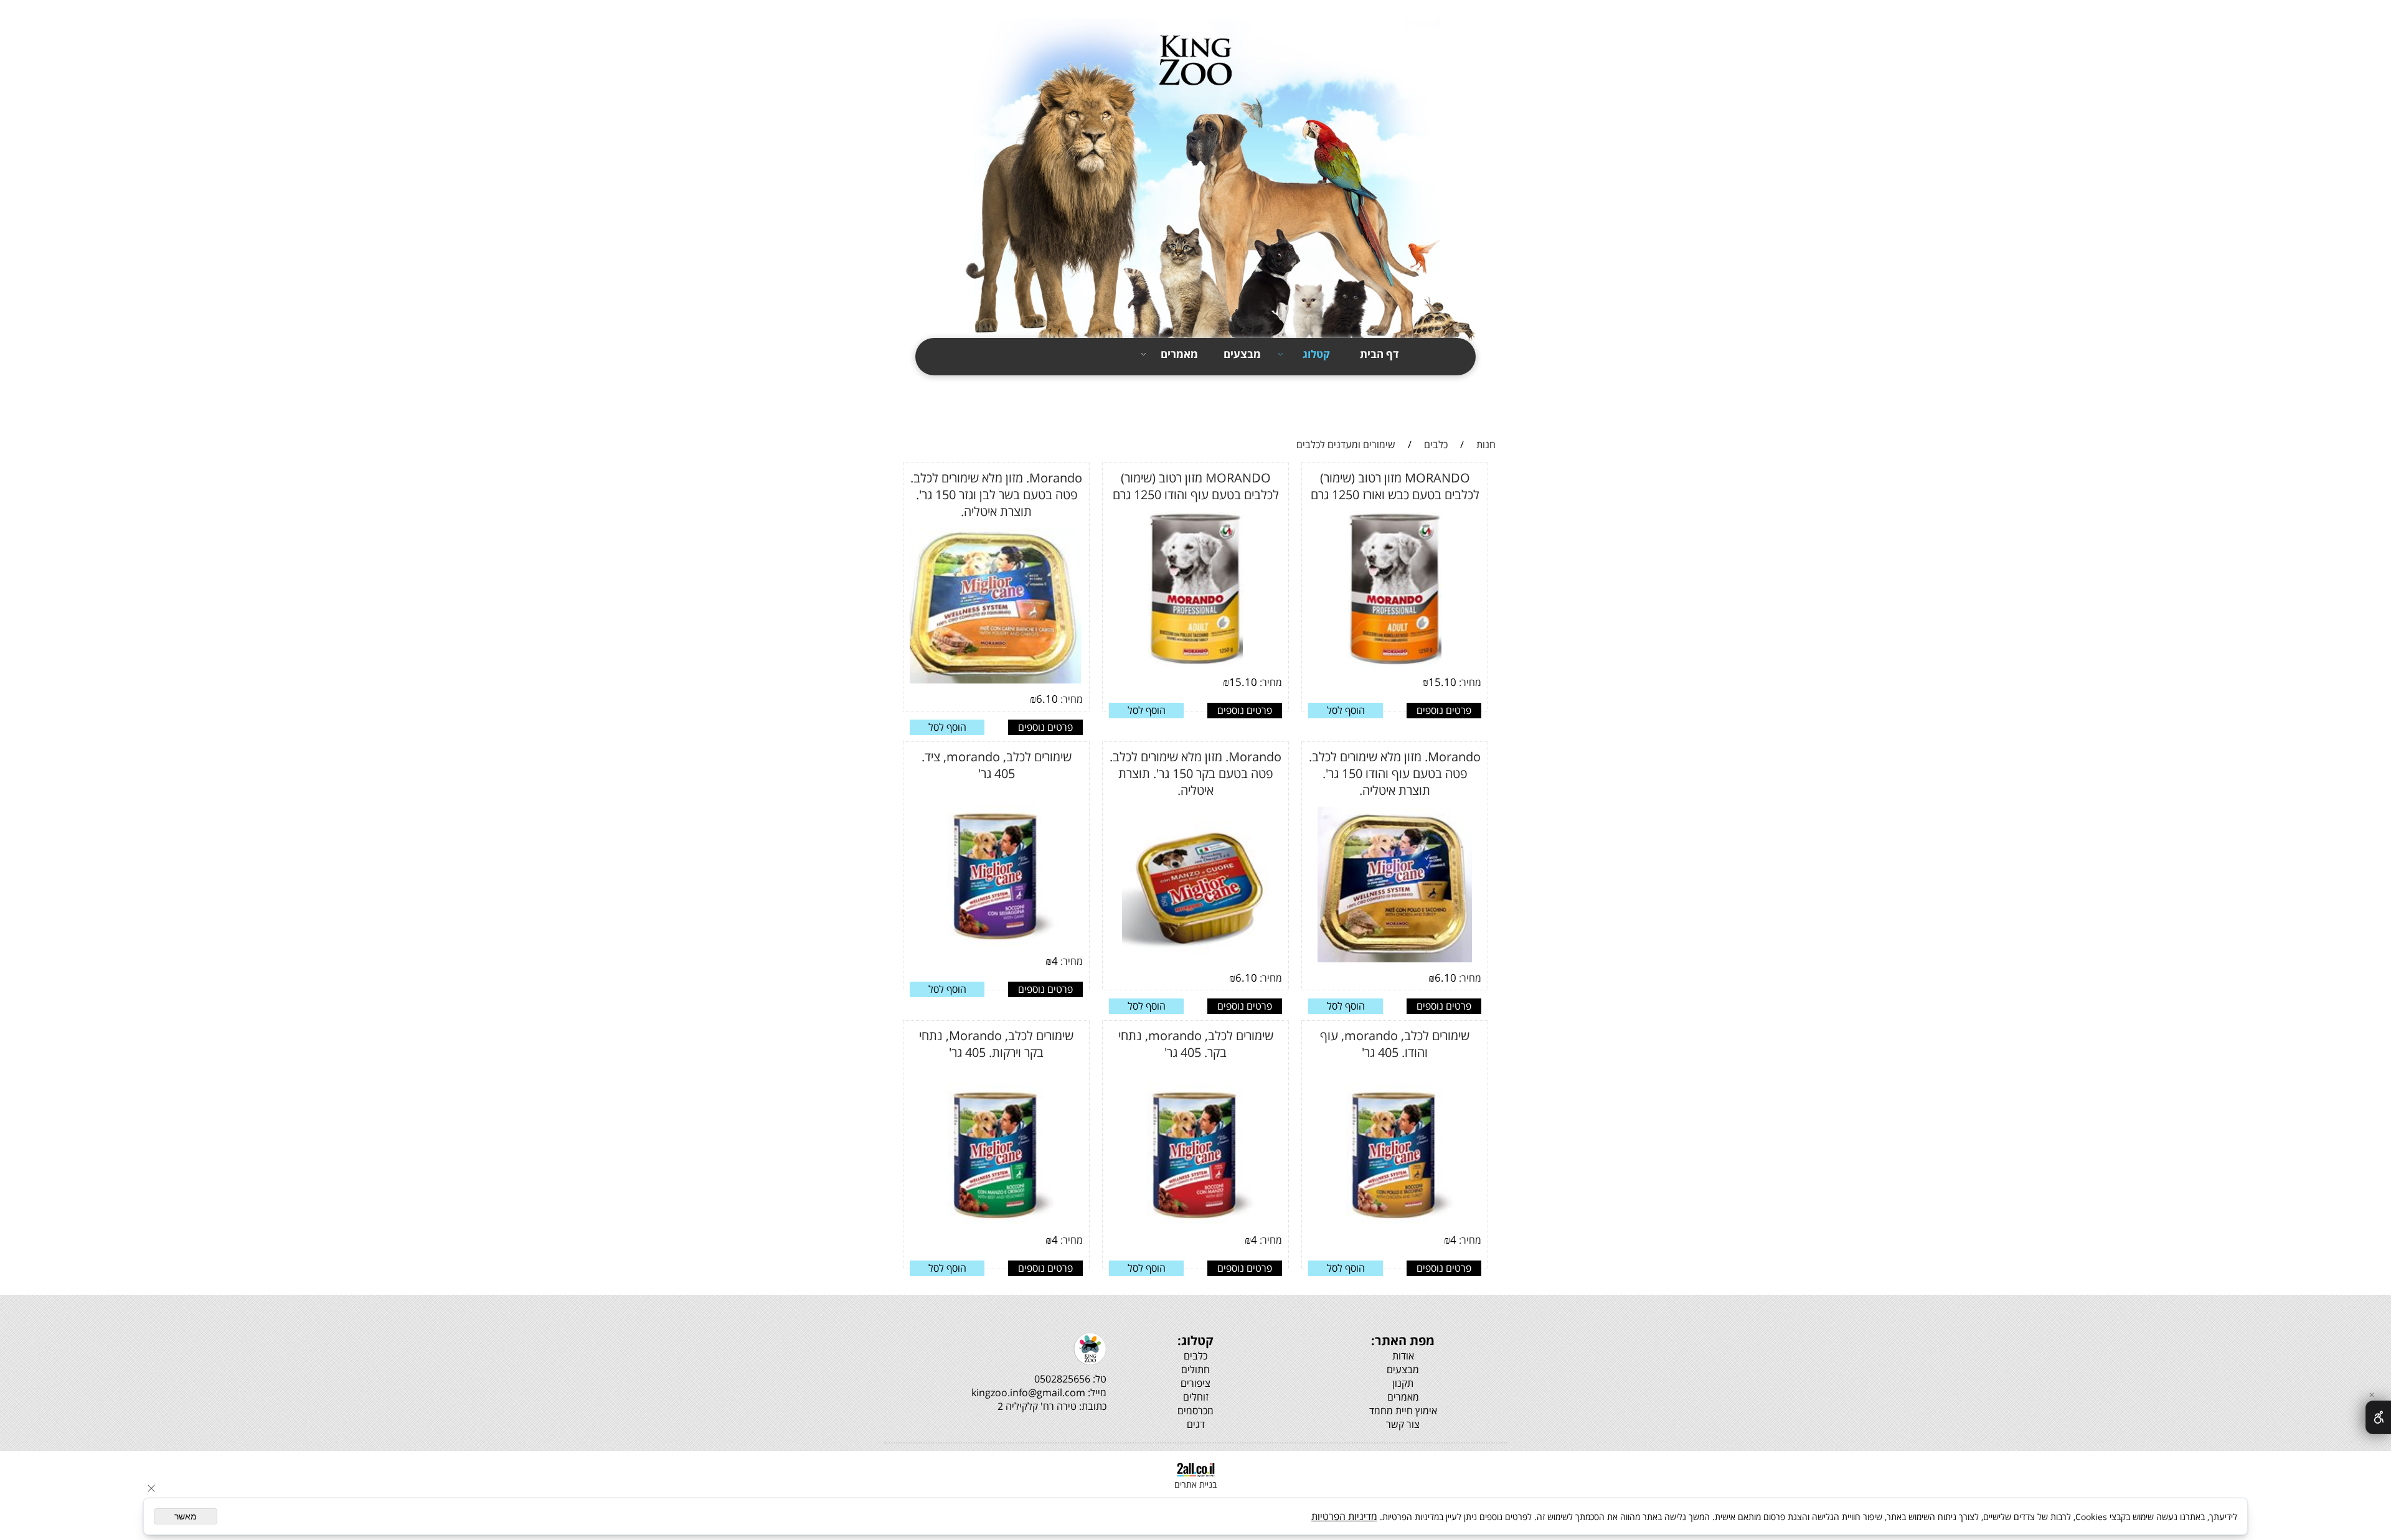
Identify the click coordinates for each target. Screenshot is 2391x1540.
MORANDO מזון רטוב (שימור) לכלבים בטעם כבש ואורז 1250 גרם (1395, 486)
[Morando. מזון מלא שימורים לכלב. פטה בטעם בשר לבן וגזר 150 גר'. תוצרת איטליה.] (992, 682)
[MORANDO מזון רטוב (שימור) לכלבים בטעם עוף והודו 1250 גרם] (1195, 665)
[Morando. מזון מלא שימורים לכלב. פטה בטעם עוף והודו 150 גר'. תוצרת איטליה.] (1394, 960)
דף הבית (1379, 354)
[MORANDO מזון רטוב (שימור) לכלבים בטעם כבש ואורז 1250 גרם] (1395, 665)
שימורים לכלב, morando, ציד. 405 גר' (997, 765)
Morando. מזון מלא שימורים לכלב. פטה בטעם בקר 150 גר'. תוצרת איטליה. (1195, 773)
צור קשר (1488, 408)
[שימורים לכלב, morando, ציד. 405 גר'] (996, 944)
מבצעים (1242, 354)
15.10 (1442, 682)
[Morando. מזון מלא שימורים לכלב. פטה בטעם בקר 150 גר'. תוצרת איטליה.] (1195, 960)
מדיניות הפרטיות (1344, 1516)
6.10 (1047, 699)
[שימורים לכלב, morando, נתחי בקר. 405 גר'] (1195, 1223)
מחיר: (1469, 682)
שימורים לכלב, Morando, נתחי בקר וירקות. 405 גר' (996, 1044)
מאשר (186, 1516)
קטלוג (1316, 354)
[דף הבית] (1195, 182)
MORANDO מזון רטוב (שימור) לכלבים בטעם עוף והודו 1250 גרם (1196, 486)
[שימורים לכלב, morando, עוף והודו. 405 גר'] (1395, 1223)
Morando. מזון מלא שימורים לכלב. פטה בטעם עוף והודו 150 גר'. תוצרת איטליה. (1395, 773)
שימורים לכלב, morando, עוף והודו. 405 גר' (1395, 1044)
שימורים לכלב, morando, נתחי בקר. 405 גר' (1196, 1044)
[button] (1346, 711)
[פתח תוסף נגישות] (2378, 1417)
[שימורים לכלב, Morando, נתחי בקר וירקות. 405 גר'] (996, 1223)
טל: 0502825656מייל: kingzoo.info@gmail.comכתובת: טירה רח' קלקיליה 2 (1039, 1392)
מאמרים (1179, 354)
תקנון (1494, 386)
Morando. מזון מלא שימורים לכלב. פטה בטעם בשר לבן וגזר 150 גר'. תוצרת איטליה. (996, 495)
